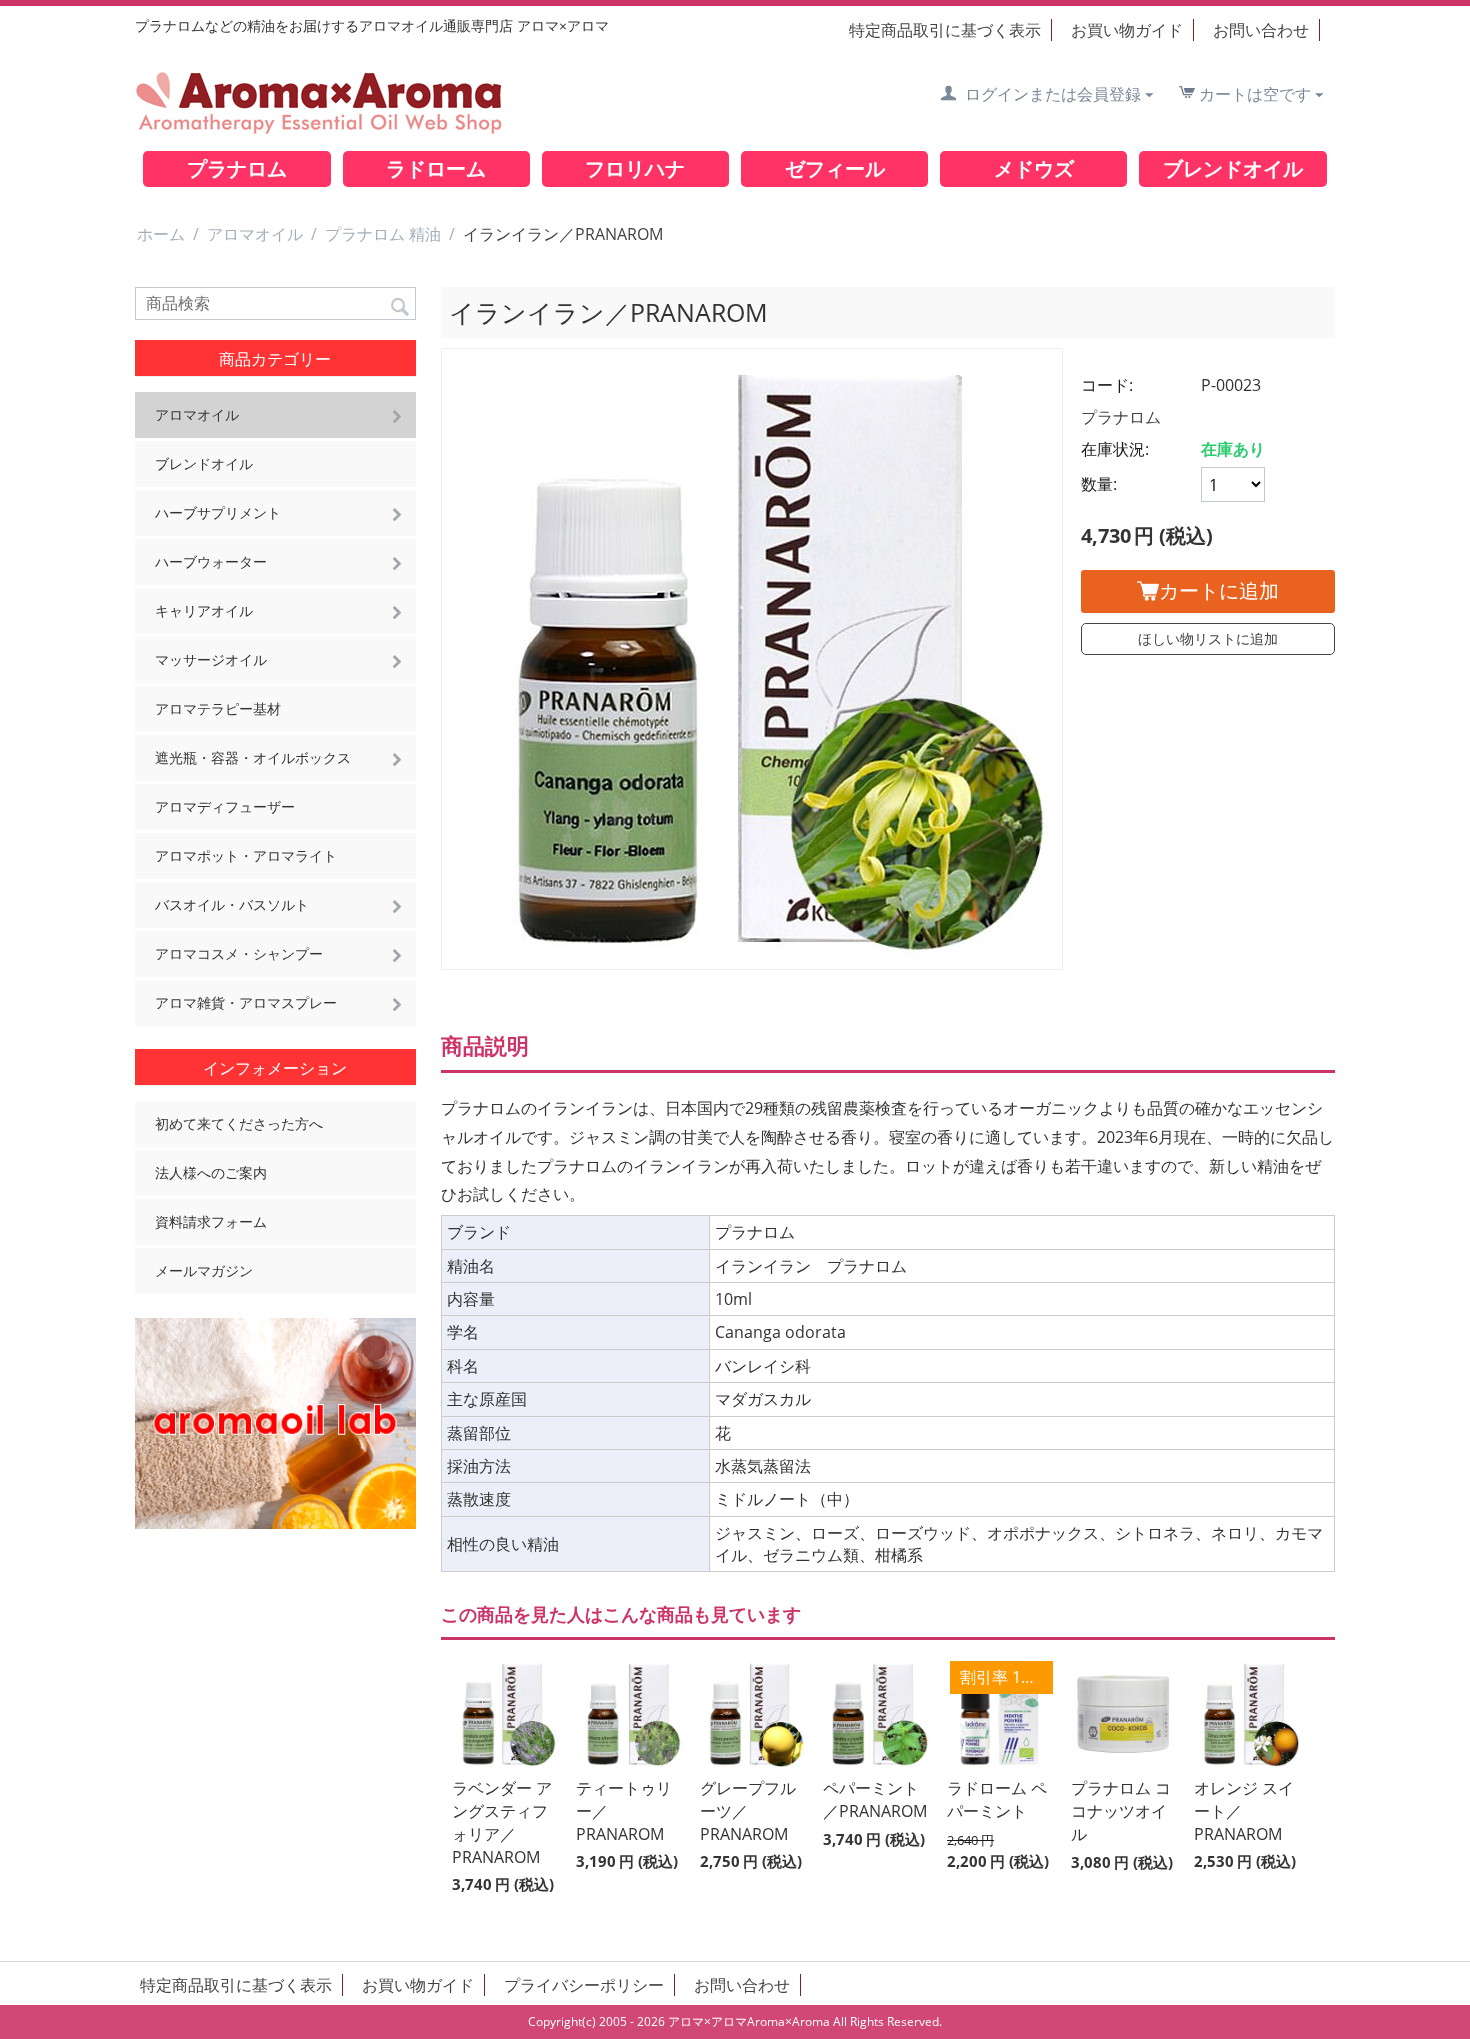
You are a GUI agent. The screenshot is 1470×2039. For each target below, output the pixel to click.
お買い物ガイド (1127, 30)
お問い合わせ (1261, 30)
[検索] (401, 305)
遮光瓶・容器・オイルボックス (253, 757)
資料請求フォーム (211, 1221)
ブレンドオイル (1233, 168)
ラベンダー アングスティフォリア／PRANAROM (502, 1822)
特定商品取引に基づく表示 (945, 30)
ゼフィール (835, 168)
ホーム (161, 234)
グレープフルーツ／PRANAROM (748, 1811)
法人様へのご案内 (211, 1172)
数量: (1099, 484)
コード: (1107, 385)
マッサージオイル (211, 659)
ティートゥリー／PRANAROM (624, 1811)
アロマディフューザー (225, 806)
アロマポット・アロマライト (246, 855)
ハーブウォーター (211, 561)
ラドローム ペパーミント (997, 1799)
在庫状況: (1115, 449)
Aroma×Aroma (788, 2021)
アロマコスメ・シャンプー (239, 953)
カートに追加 (1219, 590)
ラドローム (436, 168)
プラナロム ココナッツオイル (1121, 1811)
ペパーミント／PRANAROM (875, 1799)
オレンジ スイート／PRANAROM (1244, 1811)
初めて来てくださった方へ (239, 1123)
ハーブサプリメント (218, 512)
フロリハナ (635, 168)
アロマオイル (255, 234)
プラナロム (237, 168)
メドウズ (1034, 168)
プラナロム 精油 (383, 234)
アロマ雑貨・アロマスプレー (246, 1002)
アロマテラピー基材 (218, 708)
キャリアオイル (204, 610)
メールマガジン (204, 1270)
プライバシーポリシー (584, 1985)
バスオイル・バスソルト (232, 904)
